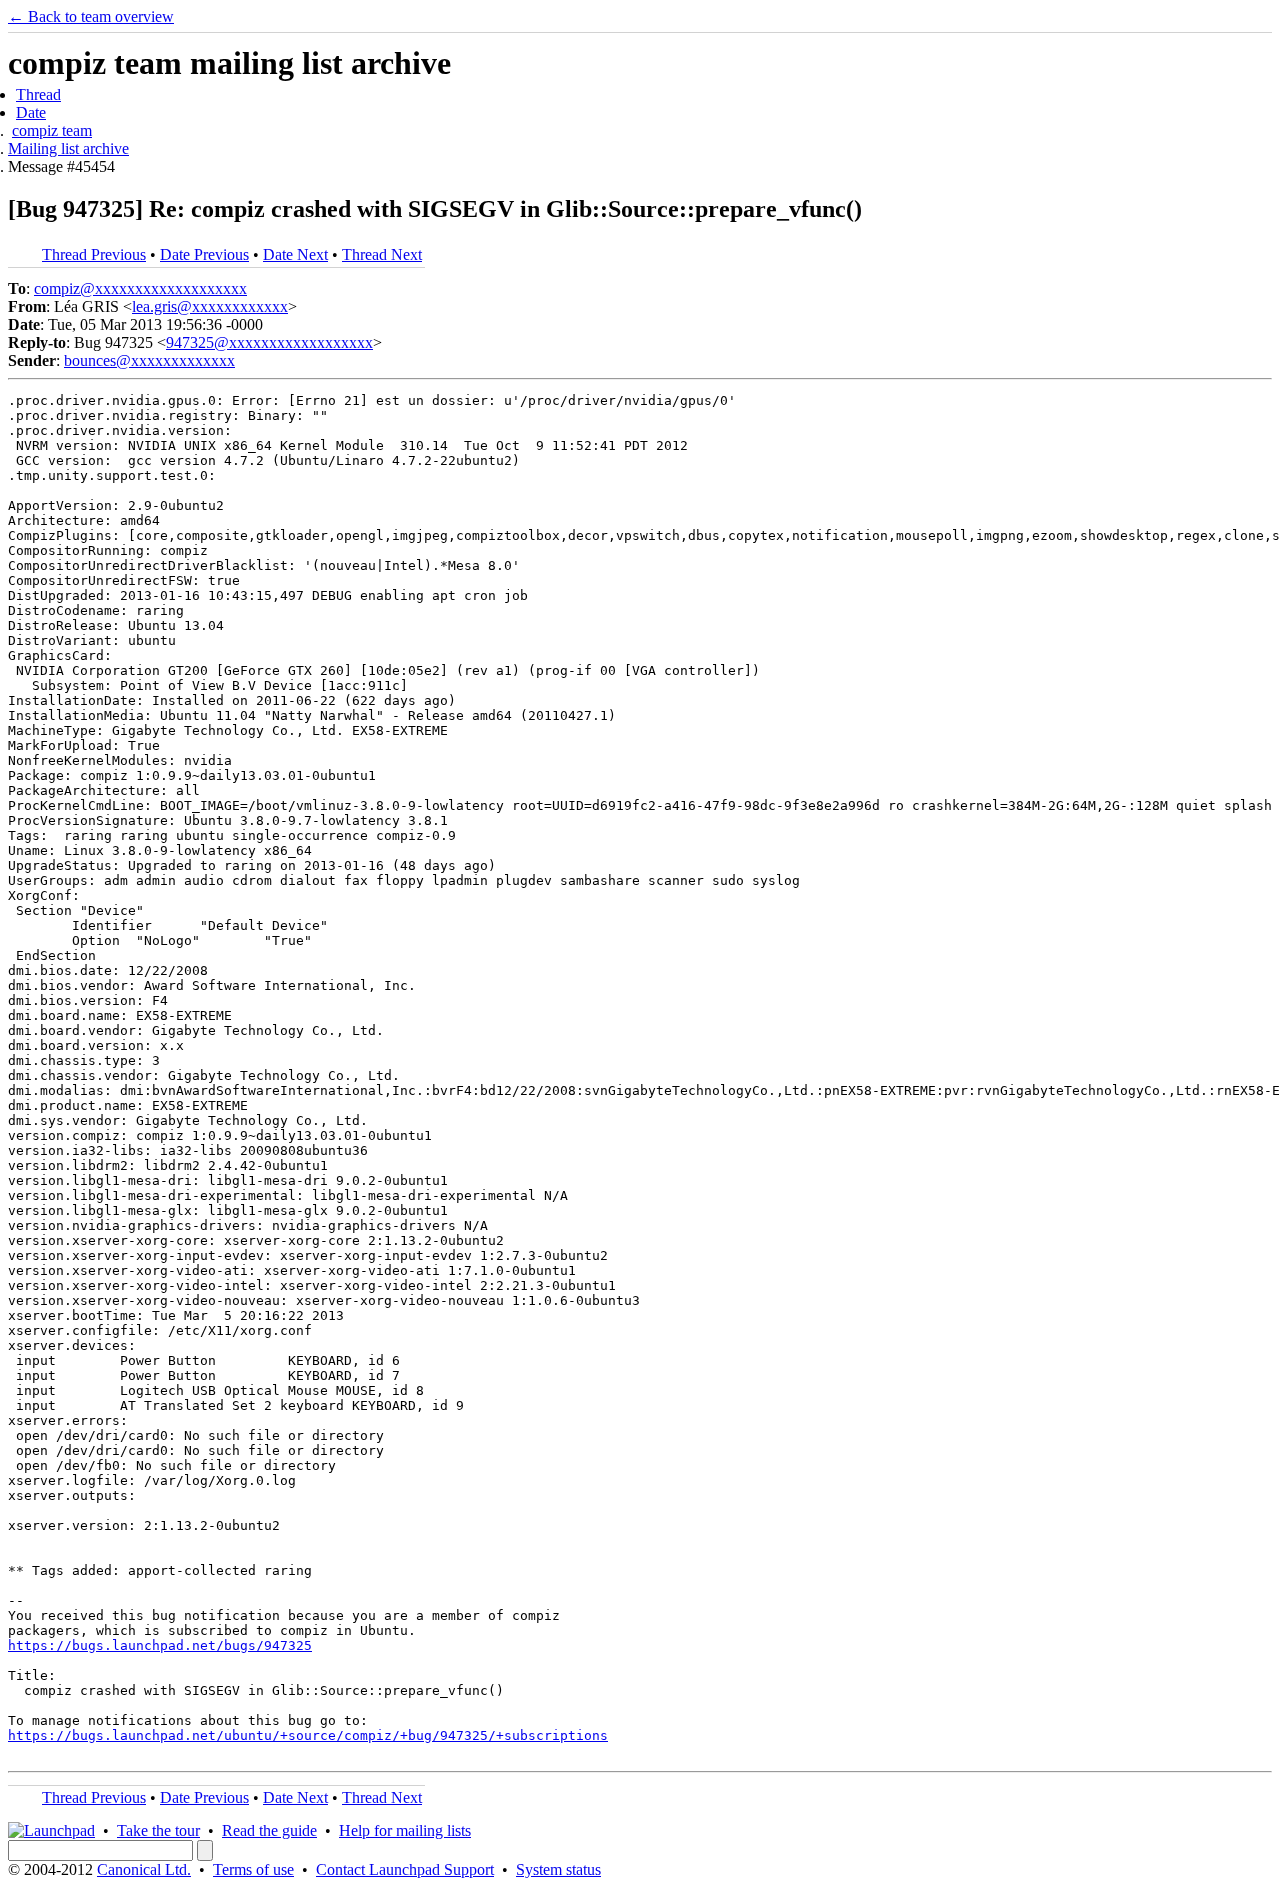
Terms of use (253, 1869)
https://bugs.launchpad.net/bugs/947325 (160, 1645)
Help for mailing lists (405, 1830)
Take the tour (158, 1830)
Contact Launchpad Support (405, 1869)
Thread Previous (94, 254)
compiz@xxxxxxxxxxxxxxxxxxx (140, 288)
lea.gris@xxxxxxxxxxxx (210, 306)
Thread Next (382, 254)
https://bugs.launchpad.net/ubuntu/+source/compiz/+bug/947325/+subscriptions (308, 1735)
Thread (38, 94)
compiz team (52, 130)
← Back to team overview (91, 16)
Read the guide (269, 1830)
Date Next (295, 254)
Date (31, 112)
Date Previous (204, 254)
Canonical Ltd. (144, 1869)
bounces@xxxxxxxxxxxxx (149, 360)
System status (558, 1869)
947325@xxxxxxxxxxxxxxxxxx (269, 342)
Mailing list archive (68, 148)
